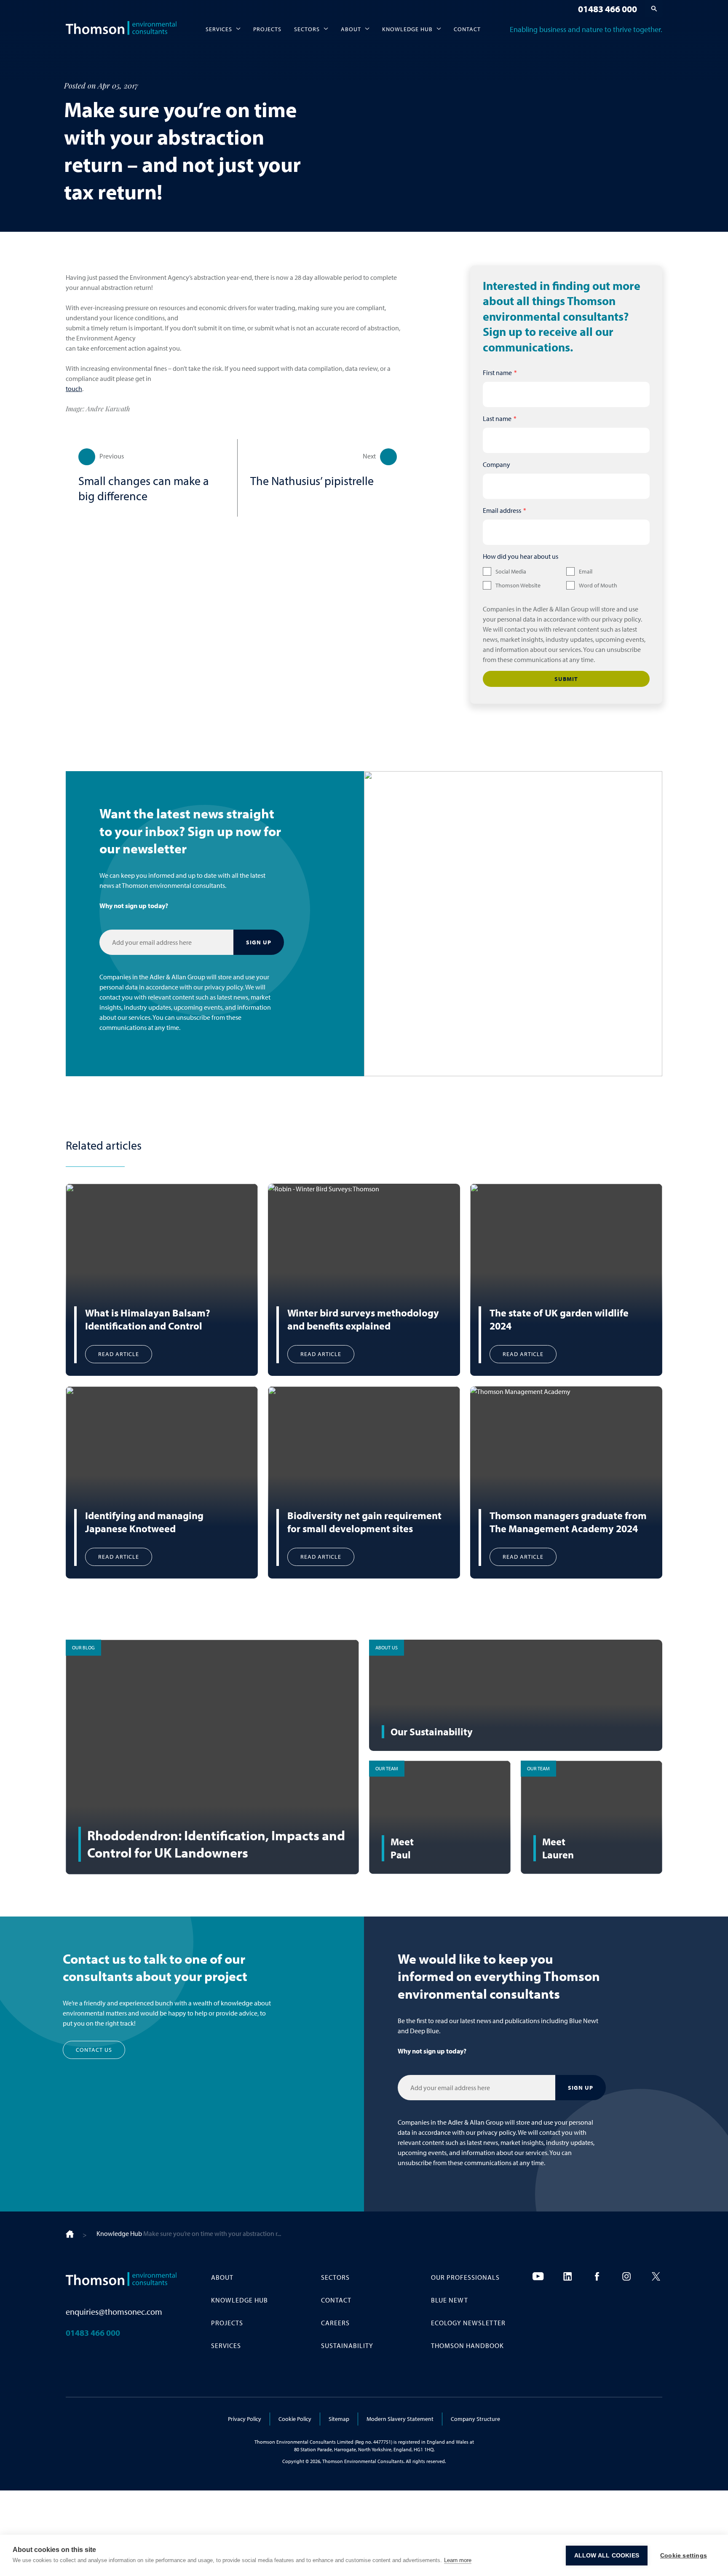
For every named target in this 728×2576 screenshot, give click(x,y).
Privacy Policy (245, 2419)
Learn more (458, 2560)
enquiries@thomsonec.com (114, 2312)
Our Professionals (465, 2277)
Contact (467, 29)
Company (496, 464)
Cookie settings (684, 2556)
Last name (497, 418)
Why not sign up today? (134, 906)
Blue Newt (450, 2300)
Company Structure (475, 2419)
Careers (335, 2323)
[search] (654, 8)
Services (219, 29)
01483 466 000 (608, 9)
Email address (502, 510)
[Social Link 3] (597, 2276)
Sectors (307, 29)
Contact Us (94, 2050)
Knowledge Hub (407, 29)
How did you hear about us (521, 556)
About (351, 29)
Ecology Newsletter (468, 2323)
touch (74, 389)
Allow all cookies (607, 2556)
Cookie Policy (295, 2419)
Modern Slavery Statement (400, 2419)
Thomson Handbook (467, 2345)
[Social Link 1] (538, 2276)
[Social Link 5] (656, 2276)
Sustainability (347, 2345)
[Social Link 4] (626, 2276)
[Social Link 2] (567, 2276)
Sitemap (339, 2419)
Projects (267, 29)
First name (497, 373)
